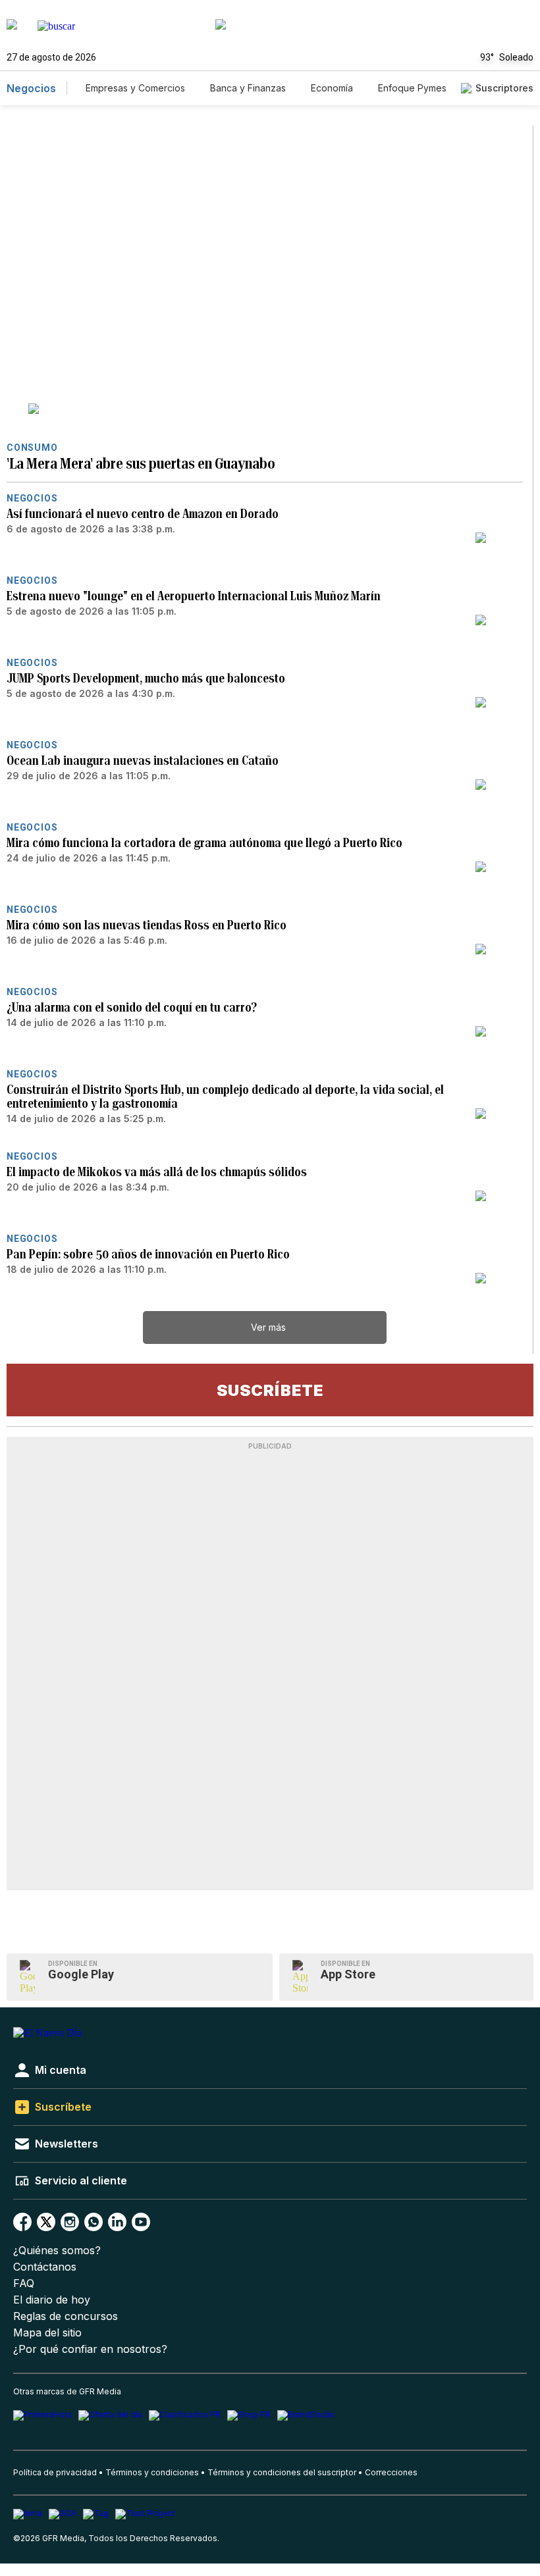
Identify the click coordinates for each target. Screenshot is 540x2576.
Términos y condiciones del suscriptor (282, 2472)
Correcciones (391, 2472)
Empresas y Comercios (135, 88)
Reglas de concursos (66, 2316)
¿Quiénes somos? (57, 2251)
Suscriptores (504, 88)
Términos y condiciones (152, 2472)
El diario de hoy (52, 2300)
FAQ (24, 2283)
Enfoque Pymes (412, 88)
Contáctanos (45, 2267)
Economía (332, 88)
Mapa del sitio (47, 2333)
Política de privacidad (55, 2472)
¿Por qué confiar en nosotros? (90, 2349)
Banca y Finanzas (248, 88)
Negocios (31, 88)
